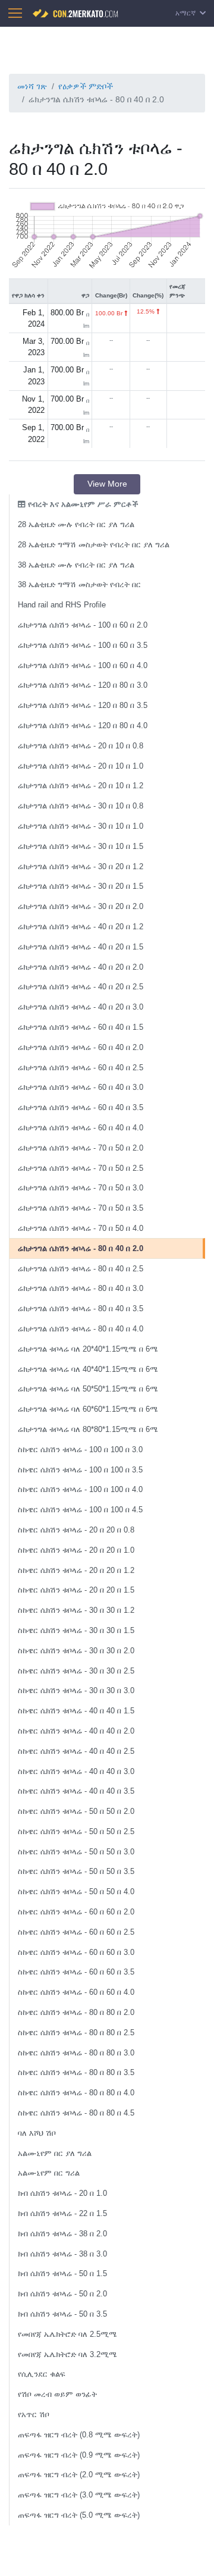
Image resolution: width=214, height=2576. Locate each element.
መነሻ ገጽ (32, 86)
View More (107, 484)
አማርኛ (186, 13)
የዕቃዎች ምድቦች (86, 86)
